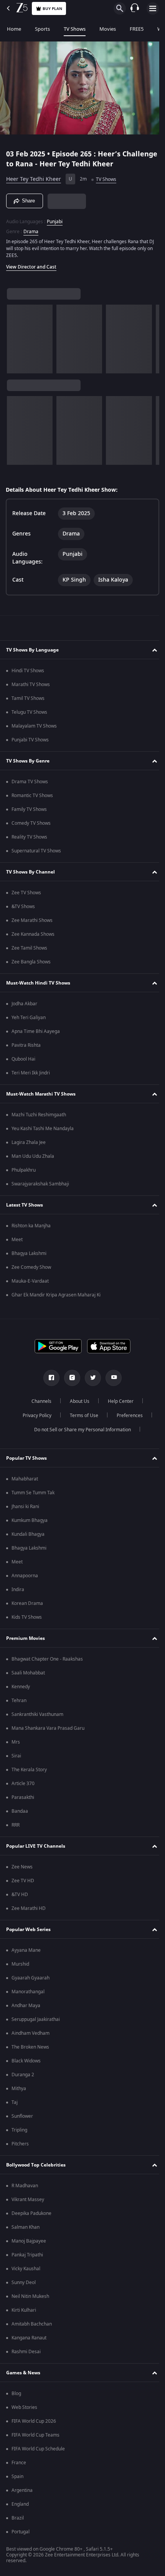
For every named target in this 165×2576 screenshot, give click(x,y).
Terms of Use (81, 1416)
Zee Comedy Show (31, 1267)
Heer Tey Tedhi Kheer (34, 176)
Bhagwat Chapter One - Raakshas (47, 1659)
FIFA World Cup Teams (35, 2435)
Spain (17, 2477)
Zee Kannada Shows (33, 934)
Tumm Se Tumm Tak (33, 1493)
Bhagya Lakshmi (29, 1253)
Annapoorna (25, 1576)
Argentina (22, 2490)
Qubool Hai (23, 1059)
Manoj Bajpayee (29, 2241)
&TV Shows (23, 907)
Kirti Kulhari (24, 2310)
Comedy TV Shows (31, 823)
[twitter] (90, 1378)
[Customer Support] (135, 8)
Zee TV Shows (26, 893)
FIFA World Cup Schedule (38, 2449)
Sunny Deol (24, 2283)
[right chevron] (15, 336)
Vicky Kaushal (26, 2269)
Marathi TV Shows (31, 685)
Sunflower (22, 2116)
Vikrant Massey (28, 2200)
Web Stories (24, 2407)
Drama (31, 228)
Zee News (22, 1867)
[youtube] (111, 1378)
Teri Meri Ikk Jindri (31, 1073)
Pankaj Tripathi (27, 2255)
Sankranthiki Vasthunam (37, 1714)
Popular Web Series (28, 1930)
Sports (42, 29)
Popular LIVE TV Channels (36, 1846)
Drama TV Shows (30, 782)
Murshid (20, 1964)
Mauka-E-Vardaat (30, 1281)
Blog (16, 2394)
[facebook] (49, 1378)
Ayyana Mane (26, 1950)
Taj (15, 2102)
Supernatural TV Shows (36, 851)
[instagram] (69, 1378)
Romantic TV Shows (32, 796)
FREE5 (137, 29)
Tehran (19, 1701)
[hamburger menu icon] (153, 8)
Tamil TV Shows (28, 698)
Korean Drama (27, 1603)
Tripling (19, 2130)
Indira (18, 1590)
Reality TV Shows (29, 837)
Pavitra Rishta (26, 1045)
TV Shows (75, 29)
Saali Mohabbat (28, 1673)
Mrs (16, 1742)
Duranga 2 (23, 2075)
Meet (17, 1240)
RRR (16, 1825)
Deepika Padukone (31, 2213)
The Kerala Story (29, 1770)
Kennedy (21, 1687)
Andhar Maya (26, 2006)
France (19, 2463)
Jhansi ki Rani (25, 1507)
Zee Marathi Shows (32, 920)
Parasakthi (23, 1797)
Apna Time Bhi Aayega (36, 1031)
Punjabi (55, 218)
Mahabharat (25, 1479)
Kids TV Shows (27, 1617)
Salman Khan (26, 2227)
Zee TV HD (23, 1881)
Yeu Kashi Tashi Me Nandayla (43, 1129)
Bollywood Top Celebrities (36, 2165)
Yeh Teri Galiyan (29, 1018)
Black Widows (26, 2061)
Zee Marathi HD (29, 1908)
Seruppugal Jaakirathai (36, 2019)
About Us (77, 1401)
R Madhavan (25, 2186)
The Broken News (30, 2047)
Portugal (21, 2532)
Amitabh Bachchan (32, 2324)
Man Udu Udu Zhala (33, 1156)
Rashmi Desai (26, 2352)
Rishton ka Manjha (31, 1226)
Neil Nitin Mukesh (30, 2296)
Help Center (118, 1401)
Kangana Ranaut (29, 2338)
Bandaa (20, 1811)
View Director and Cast (31, 264)
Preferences (127, 1416)
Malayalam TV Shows (34, 726)
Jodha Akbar (24, 1004)
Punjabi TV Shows (30, 740)
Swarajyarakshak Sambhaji (40, 1184)
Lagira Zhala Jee (29, 1142)
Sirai (16, 1756)
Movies (108, 29)
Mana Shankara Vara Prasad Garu (48, 1728)
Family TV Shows (29, 809)
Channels (39, 1401)
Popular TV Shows (26, 1458)
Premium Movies (26, 1638)
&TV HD (20, 1895)
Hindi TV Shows (28, 671)
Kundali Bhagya (28, 1534)
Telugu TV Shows (29, 712)
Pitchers (20, 2144)
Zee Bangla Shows (31, 962)
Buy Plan (52, 9)
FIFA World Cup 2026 (34, 2421)
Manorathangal (28, 1992)
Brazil (18, 2518)
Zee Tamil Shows (29, 948)
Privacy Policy (34, 1416)
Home (14, 29)
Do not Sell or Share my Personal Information (80, 1430)
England (20, 2504)
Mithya (19, 2089)
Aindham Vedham (31, 2033)
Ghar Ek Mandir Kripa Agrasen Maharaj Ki (56, 1295)
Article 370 (23, 1784)
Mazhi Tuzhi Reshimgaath (39, 1115)
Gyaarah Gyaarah (31, 1978)
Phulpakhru (24, 1170)
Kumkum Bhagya (30, 1520)
